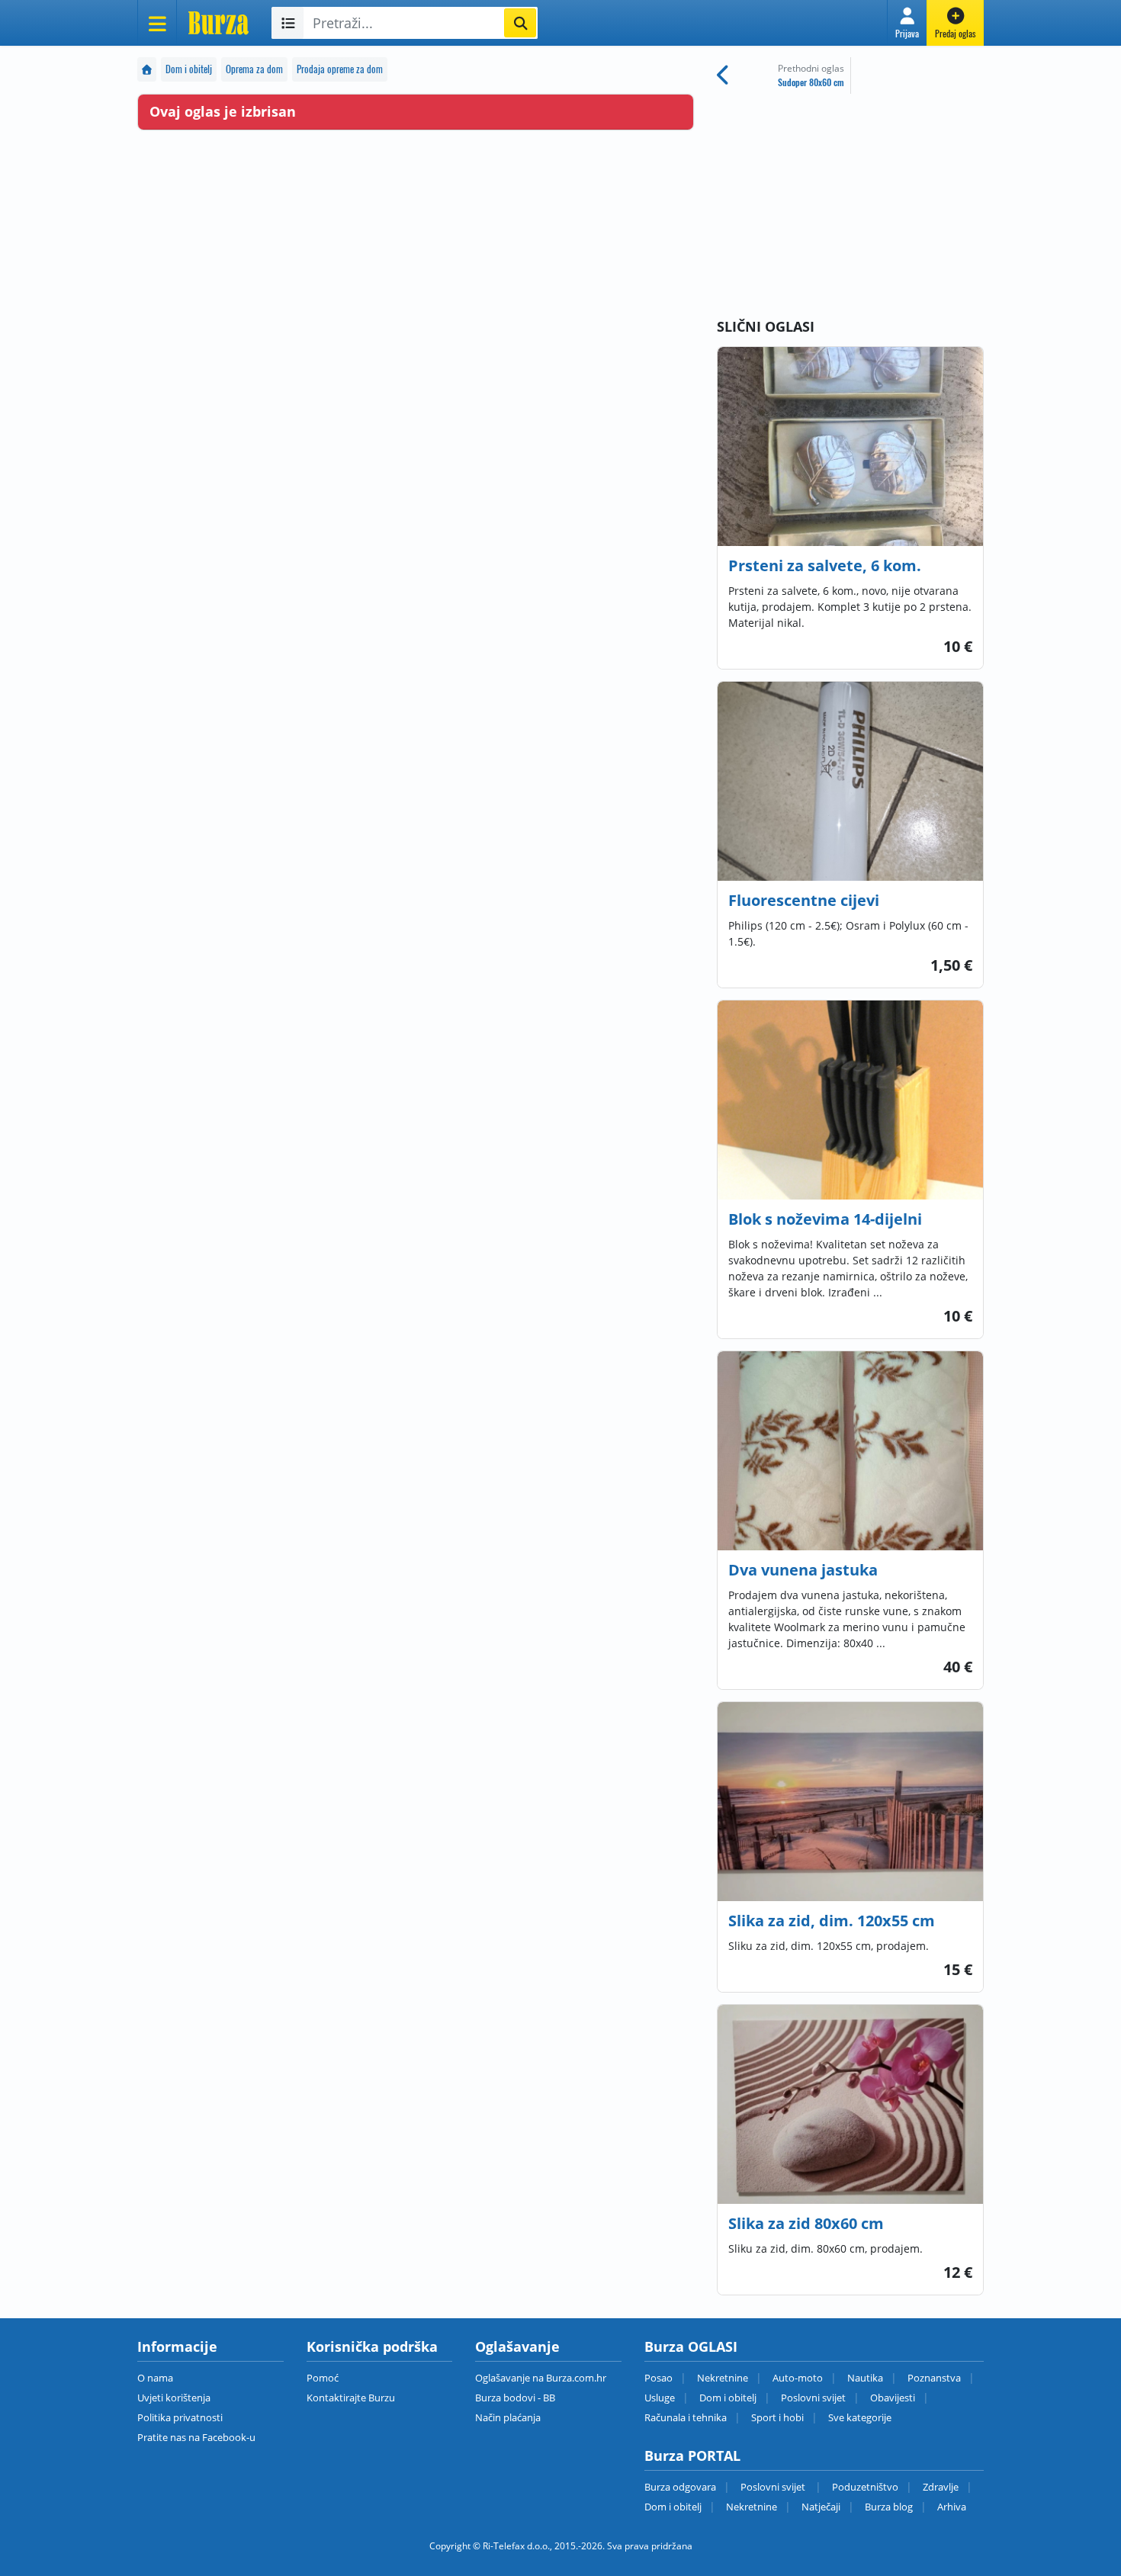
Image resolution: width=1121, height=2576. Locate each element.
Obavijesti (893, 2398)
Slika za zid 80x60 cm (806, 2223)
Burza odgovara (680, 2487)
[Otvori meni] (157, 23)
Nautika (865, 2378)
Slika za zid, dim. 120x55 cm (832, 1921)
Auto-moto (798, 2378)
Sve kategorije (860, 2417)
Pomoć (323, 2378)
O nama (155, 2378)
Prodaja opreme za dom (340, 69)
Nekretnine (723, 2378)
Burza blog (889, 2507)
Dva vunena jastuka (803, 1570)
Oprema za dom (254, 69)
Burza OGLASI (691, 2346)
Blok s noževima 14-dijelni (825, 1219)
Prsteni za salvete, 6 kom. (825, 565)
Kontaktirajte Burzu (351, 2398)
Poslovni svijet (813, 2398)
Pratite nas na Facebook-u (196, 2437)
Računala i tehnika (686, 2417)
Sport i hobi (777, 2417)
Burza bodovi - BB (515, 2398)
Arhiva (952, 2507)
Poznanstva (934, 2378)
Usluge (660, 2398)
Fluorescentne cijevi (804, 900)
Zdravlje (941, 2487)
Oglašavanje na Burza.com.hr (541, 2378)
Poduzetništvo (865, 2487)
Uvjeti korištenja (174, 2398)
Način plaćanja (508, 2417)
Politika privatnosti (180, 2417)
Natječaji (821, 2507)
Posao (658, 2378)
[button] (907, 23)
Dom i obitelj (189, 69)
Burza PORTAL (692, 2456)
